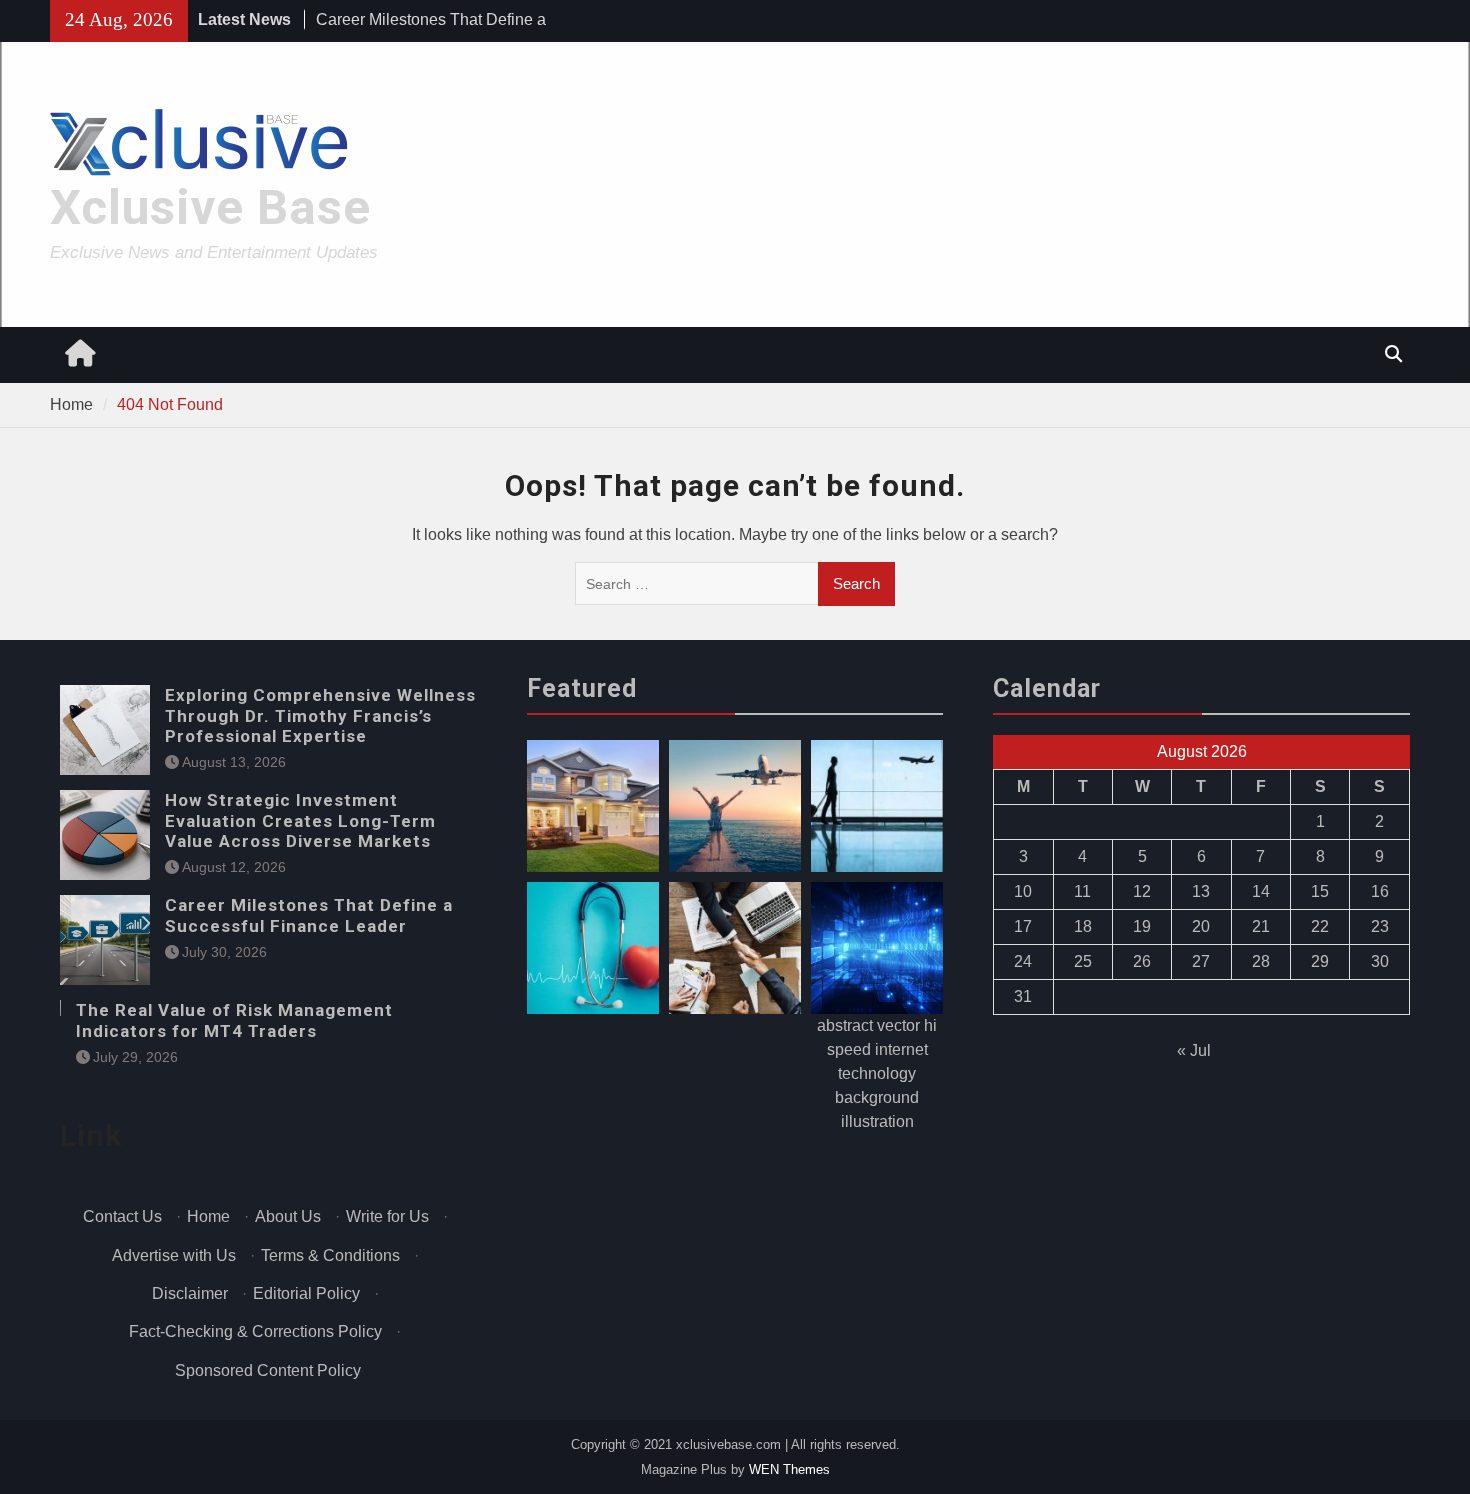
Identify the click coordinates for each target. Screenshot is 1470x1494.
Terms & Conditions (330, 1255)
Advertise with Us (174, 1255)
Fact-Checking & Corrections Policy (255, 1331)
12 (1142, 891)
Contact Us (122, 1216)
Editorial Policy (306, 1293)
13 (1201, 891)
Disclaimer (190, 1293)
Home (208, 1216)
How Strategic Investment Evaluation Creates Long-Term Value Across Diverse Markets (300, 820)
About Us (288, 1216)
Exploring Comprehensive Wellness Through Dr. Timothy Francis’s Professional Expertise (320, 715)
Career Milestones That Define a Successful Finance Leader (309, 915)
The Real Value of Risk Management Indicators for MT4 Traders (234, 1020)
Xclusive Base (210, 207)
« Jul (1194, 1050)
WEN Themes (789, 1469)
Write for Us (387, 1216)
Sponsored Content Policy (268, 1370)
